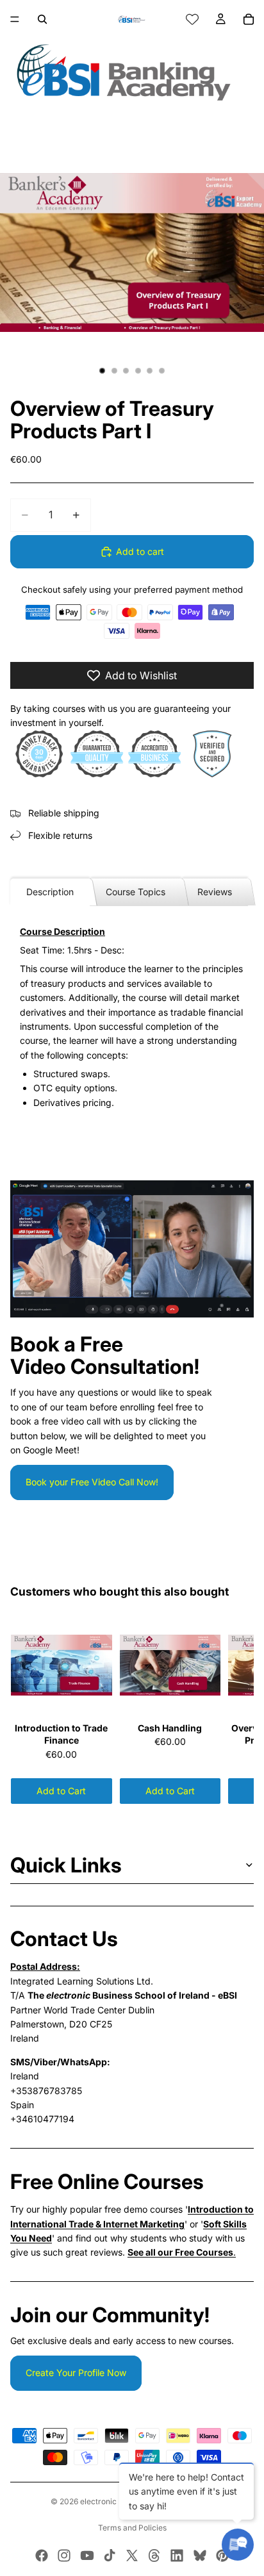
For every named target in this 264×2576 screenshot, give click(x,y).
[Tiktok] (110, 2555)
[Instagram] (64, 2555)
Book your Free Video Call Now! (92, 1482)
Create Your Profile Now (76, 2373)
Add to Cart (61, 1791)
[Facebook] (42, 2555)
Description (50, 892)
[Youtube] (87, 2555)
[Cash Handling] (170, 1665)
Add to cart (140, 551)
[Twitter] (132, 2555)
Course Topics (136, 892)
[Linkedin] (177, 2555)
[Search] (42, 19)
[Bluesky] (200, 2555)
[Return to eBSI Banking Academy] (132, 72)
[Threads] (154, 2555)
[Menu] (15, 19)
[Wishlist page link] (192, 19)
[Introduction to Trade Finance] (62, 1665)
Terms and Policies (132, 2528)
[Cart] (249, 19)
